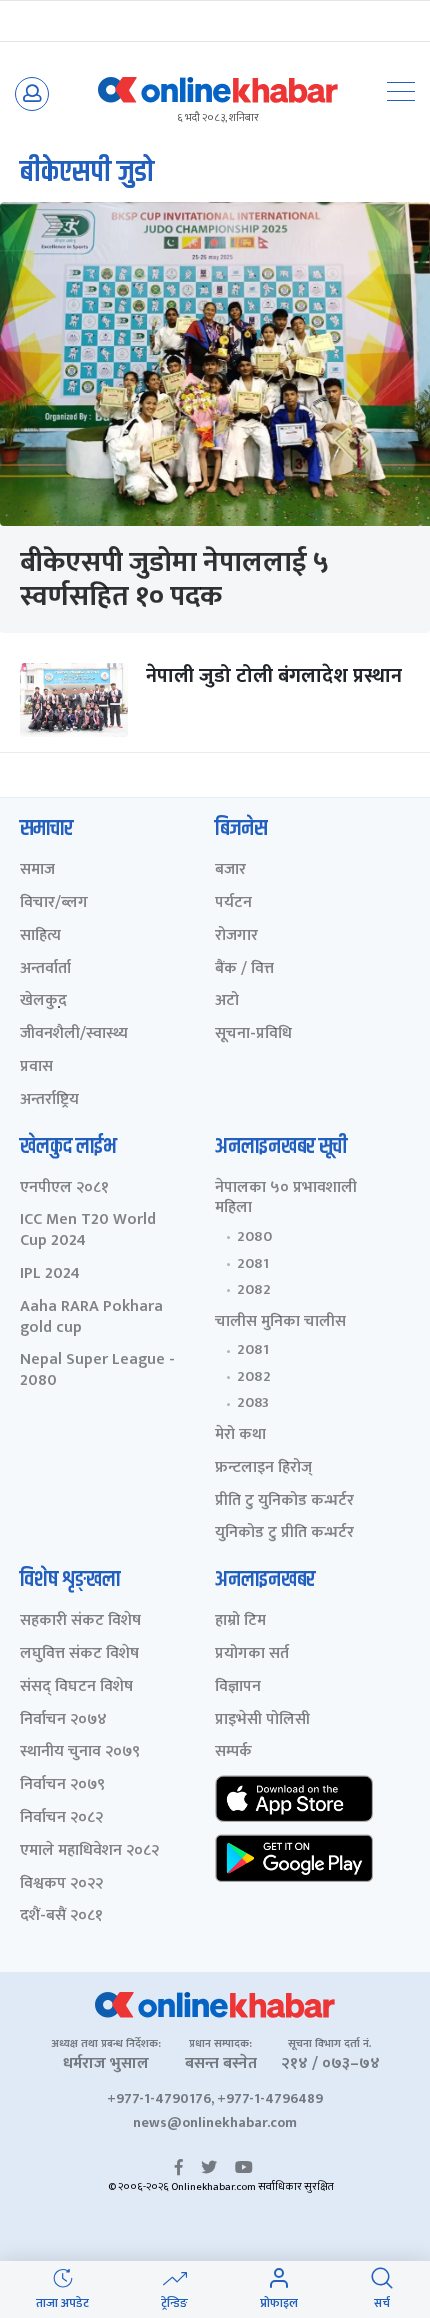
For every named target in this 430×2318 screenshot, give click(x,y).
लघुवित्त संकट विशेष (79, 1654)
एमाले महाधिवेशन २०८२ (89, 1851)
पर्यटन (233, 903)
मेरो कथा (240, 1435)
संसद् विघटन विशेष (76, 1687)
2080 (254, 1237)
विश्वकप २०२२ (61, 1884)
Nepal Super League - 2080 (97, 1371)
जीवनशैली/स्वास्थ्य (74, 1034)
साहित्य (40, 936)
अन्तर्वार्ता (45, 969)
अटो (227, 1001)
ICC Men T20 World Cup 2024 (88, 1231)
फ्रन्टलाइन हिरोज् (263, 1468)
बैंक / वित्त (244, 969)
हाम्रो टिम (240, 1621)
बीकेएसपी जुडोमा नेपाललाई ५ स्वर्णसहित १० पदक (174, 579)
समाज (37, 870)
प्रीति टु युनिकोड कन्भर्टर (284, 1501)
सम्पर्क (233, 1752)
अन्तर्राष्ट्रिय (49, 1100)
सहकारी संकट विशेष (80, 1621)
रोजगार (236, 936)
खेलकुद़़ (43, 1001)
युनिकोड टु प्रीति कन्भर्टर (284, 1533)
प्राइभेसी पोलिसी (262, 1720)
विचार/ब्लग (54, 903)
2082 (254, 1290)
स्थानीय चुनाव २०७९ (80, 1752)
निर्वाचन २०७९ (62, 1785)
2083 (253, 1403)
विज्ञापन (238, 1687)
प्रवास (36, 1067)
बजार (230, 870)
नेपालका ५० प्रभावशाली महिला (286, 1199)
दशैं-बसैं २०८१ (61, 1916)
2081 (253, 1264)
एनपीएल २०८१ (64, 1188)
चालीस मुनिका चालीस (280, 1322)
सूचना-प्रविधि (253, 1034)
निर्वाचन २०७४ (63, 1720)
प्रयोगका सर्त (252, 1654)
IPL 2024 (50, 1274)
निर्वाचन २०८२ (61, 1818)
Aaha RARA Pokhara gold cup (91, 1318)
